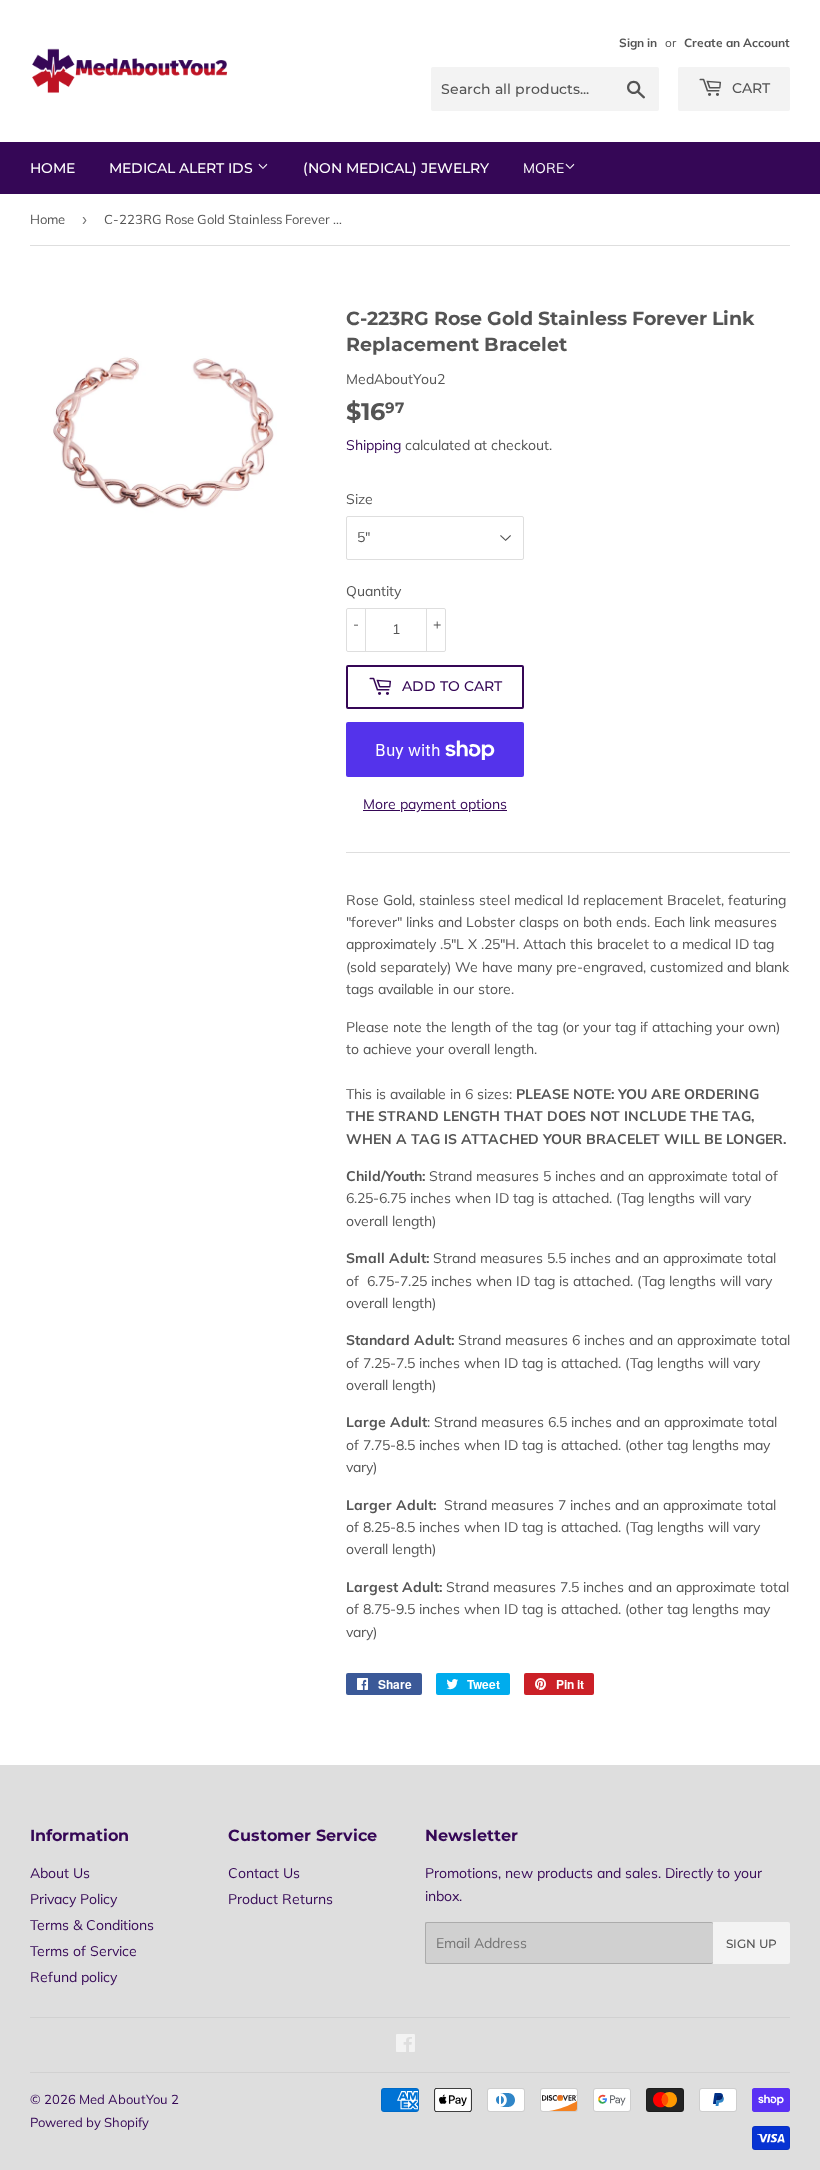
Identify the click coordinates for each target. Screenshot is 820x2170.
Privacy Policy (73, 1899)
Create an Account (737, 42)
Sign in (638, 42)
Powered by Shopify (89, 2122)
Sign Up (751, 1943)
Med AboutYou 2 (129, 2099)
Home (52, 168)
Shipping (373, 445)
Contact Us (264, 1873)
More (543, 168)
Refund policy (73, 1977)
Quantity (373, 591)
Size (359, 499)
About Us (60, 1873)
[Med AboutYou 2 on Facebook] (405, 2046)
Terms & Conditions (92, 1925)
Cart (749, 88)
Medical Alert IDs (183, 168)
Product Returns (280, 1899)
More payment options (435, 804)
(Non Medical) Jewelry (396, 168)
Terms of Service (83, 1951)
